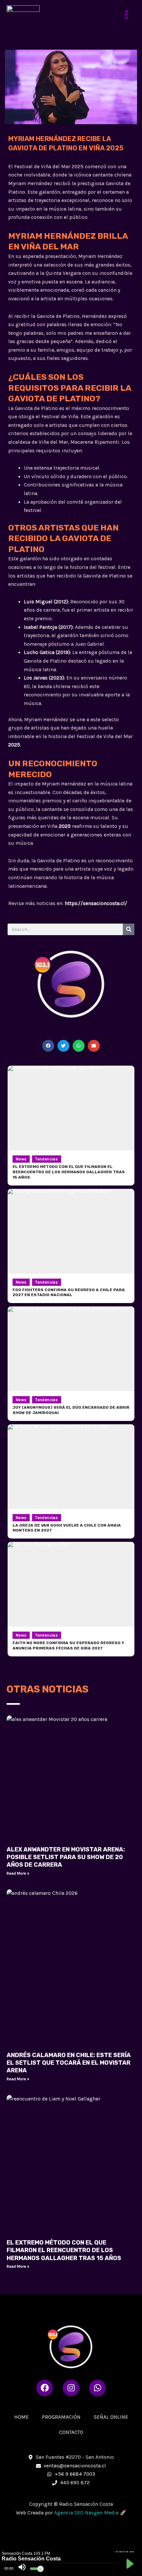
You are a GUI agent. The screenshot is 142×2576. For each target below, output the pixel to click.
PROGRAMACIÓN (61, 2417)
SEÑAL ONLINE (111, 2417)
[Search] (129, 929)
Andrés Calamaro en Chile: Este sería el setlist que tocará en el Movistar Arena (69, 2063)
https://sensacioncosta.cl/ (96, 903)
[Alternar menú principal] (127, 14)
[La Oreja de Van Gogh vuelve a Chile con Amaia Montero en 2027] (71, 1467)
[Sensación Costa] (23, 15)
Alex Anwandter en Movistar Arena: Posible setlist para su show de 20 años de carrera (66, 1857)
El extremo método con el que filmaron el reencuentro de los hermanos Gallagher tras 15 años (64, 2250)
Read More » (18, 1873)
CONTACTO (71, 2432)
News (21, 1159)
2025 (14, 745)
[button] (48, 1046)
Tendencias (47, 1159)
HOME (21, 2417)
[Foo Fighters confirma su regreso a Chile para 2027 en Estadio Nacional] (71, 1231)
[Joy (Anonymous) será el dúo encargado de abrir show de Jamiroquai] (71, 1349)
